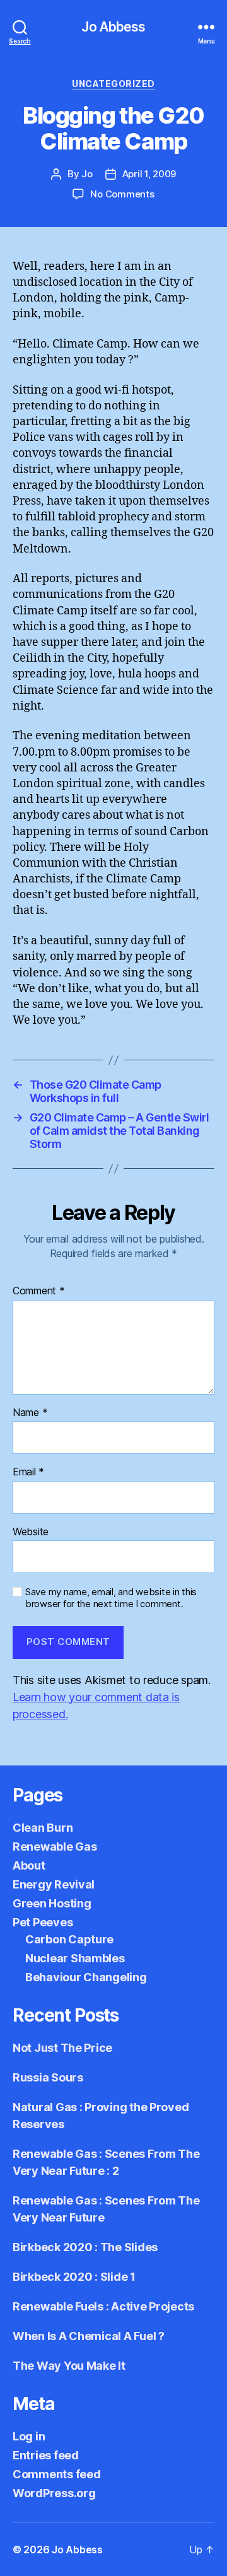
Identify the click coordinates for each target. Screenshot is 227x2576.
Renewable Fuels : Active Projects (103, 2306)
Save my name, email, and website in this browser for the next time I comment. (111, 1598)
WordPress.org (54, 2493)
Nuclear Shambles (75, 1958)
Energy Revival (54, 1884)
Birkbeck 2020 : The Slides (85, 2247)
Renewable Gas (55, 1847)
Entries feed (46, 2455)
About (29, 1865)
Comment (39, 1291)
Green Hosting (52, 1903)
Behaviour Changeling (86, 1977)
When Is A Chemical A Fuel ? (89, 2336)
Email (28, 1472)
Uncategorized (113, 84)
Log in (29, 2436)
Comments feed (57, 2474)
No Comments (122, 194)
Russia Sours (48, 2077)
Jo (87, 174)
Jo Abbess (113, 27)
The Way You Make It (69, 2366)
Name (30, 1413)
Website (31, 1532)
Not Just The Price (62, 2048)
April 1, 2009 (149, 174)
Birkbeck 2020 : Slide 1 (74, 2277)
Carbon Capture (69, 1939)
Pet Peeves (43, 1922)
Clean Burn (43, 1828)
